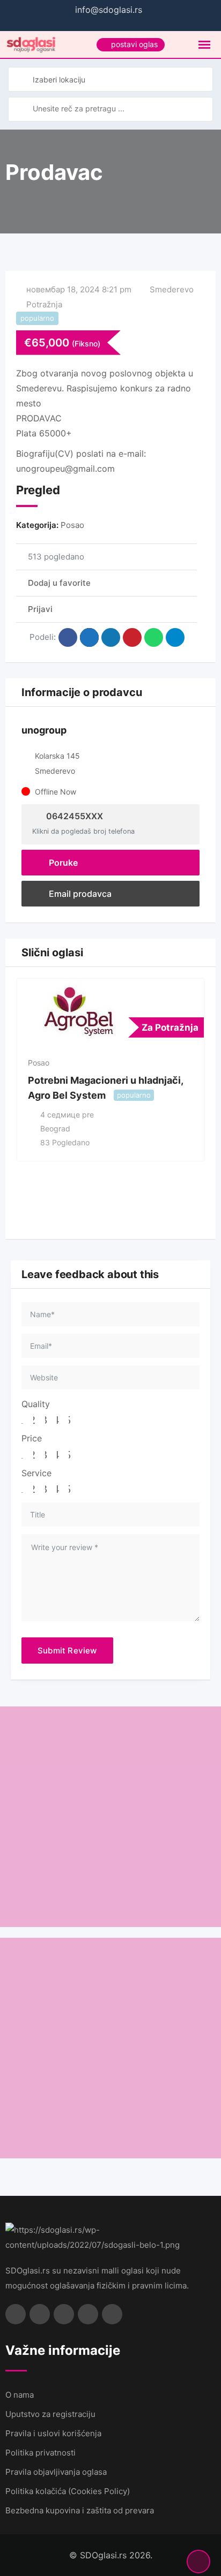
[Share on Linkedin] (111, 637)
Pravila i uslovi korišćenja (53, 2433)
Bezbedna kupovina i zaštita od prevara (80, 2510)
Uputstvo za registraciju (50, 2414)
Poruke (62, 863)
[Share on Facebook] (68, 637)
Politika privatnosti (40, 2453)
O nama (20, 2395)
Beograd (55, 1128)
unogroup (44, 730)
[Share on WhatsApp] (154, 637)
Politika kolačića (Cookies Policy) (68, 2491)
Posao (72, 525)
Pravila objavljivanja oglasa (56, 2472)
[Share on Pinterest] (132, 637)
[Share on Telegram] (175, 637)
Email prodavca (79, 894)
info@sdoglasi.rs (109, 10)
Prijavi (40, 609)
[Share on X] (89, 637)
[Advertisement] (110, 1817)
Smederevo (172, 289)
